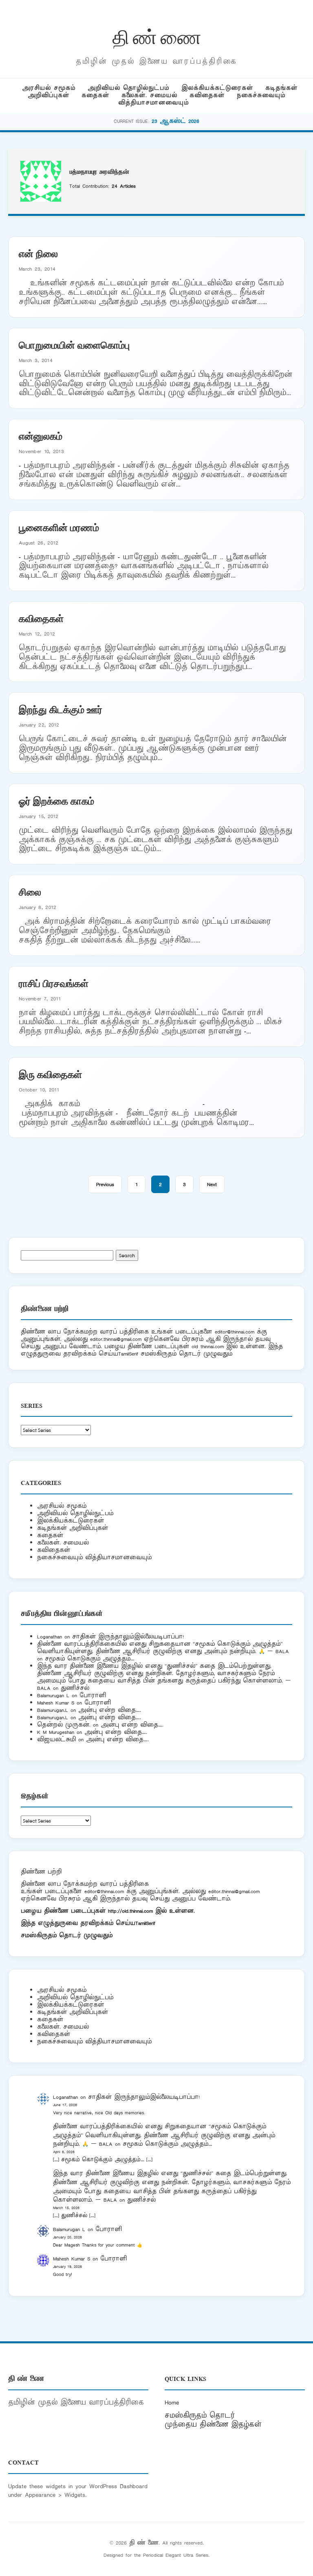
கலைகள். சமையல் (149, 95)
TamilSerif (145, 1923)
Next (212, 1184)
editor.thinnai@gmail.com (116, 1339)
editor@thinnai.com (235, 1332)
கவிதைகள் (207, 95)
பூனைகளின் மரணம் (59, 527)
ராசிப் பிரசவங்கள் (54, 983)
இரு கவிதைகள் (50, 1074)
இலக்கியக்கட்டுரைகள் (217, 88)
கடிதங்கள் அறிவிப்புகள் (73, 1528)
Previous (105, 1184)
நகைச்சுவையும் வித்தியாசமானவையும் (94, 1557)
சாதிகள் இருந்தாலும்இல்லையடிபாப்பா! (128, 1637)
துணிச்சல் (75, 1688)
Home (172, 2403)
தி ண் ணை (157, 36)
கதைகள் (95, 95)
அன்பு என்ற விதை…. (110, 1710)
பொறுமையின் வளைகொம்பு (74, 345)
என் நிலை (38, 253)
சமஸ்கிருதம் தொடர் (200, 2416)
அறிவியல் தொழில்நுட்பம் (128, 88)
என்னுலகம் (41, 436)
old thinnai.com (208, 1346)
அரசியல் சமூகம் (49, 88)
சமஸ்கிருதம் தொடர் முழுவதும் (67, 1935)
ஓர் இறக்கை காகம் (56, 800)
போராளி (93, 1695)
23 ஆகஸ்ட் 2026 (175, 121)
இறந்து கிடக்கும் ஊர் (61, 709)
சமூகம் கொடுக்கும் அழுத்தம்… (90, 1659)
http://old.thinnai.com (130, 1911)
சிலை (30, 891)
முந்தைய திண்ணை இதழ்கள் (213, 2425)
